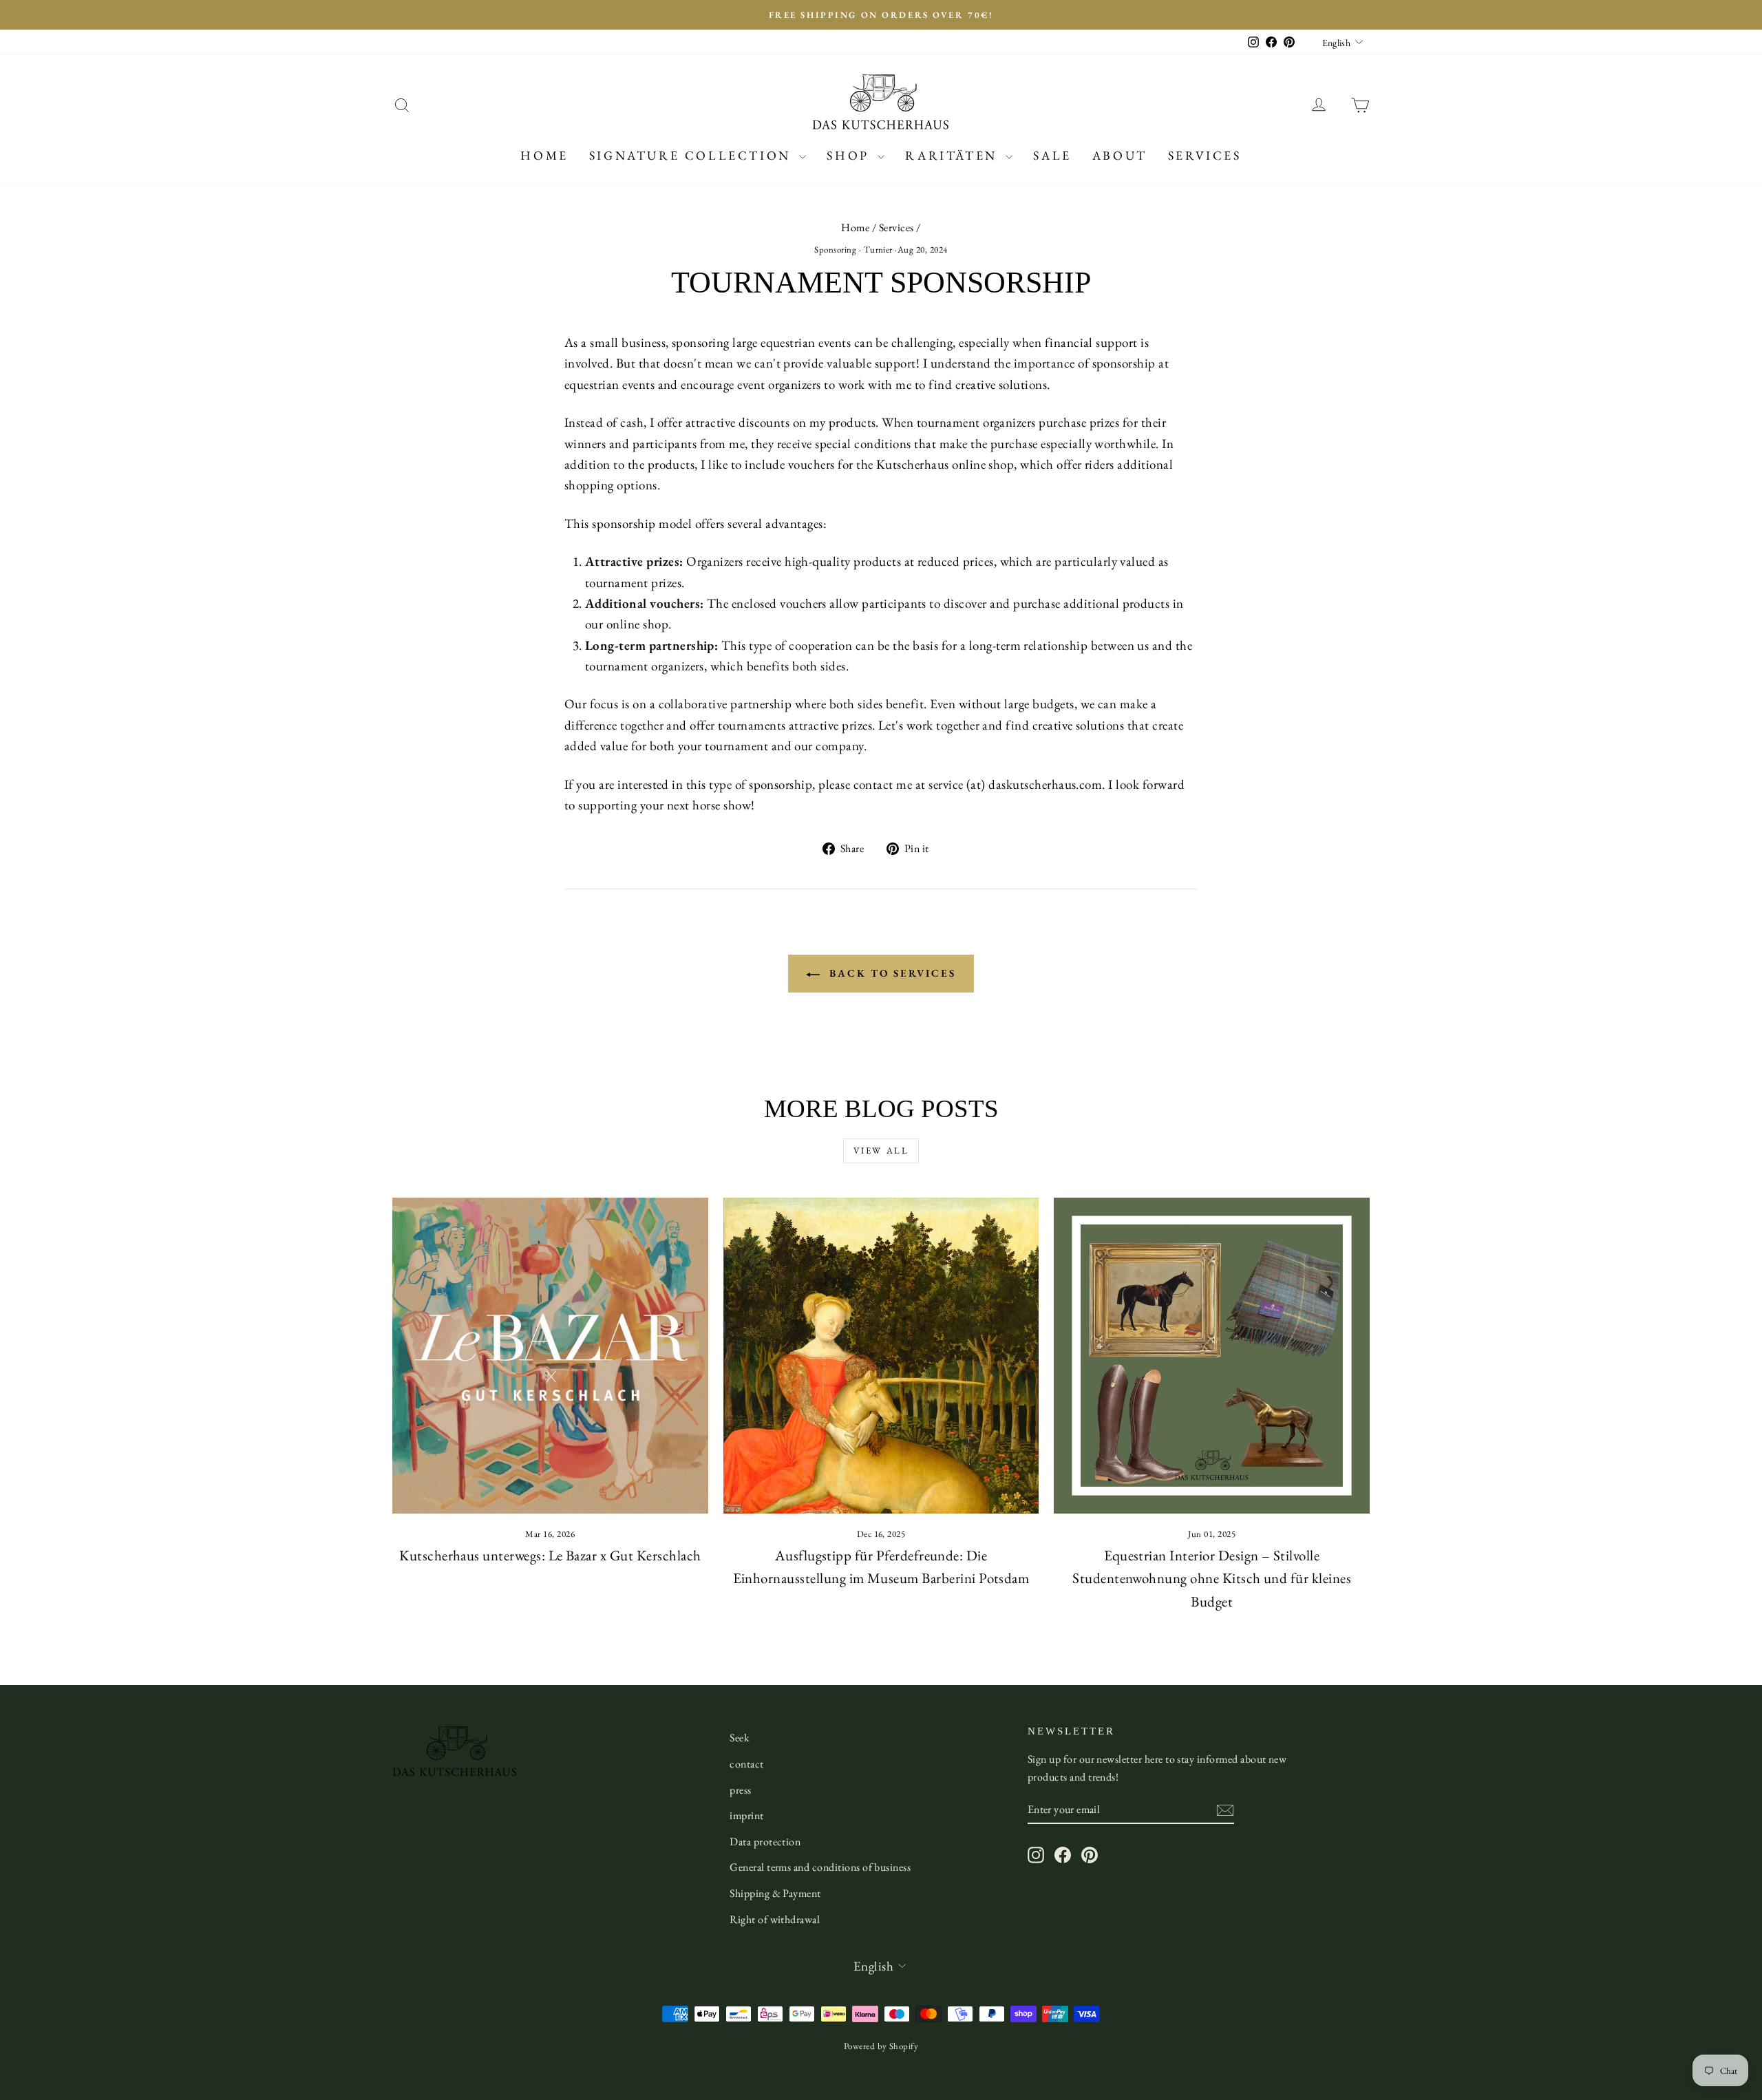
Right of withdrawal (775, 1919)
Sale (1052, 155)
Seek (740, 1738)
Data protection (765, 1842)
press (740, 1790)
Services (1205, 155)
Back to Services (891, 973)
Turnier (878, 250)
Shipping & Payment (775, 1893)
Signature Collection (693, 155)
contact (746, 1764)
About (1120, 155)
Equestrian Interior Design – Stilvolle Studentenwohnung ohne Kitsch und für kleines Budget (1212, 1578)
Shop (850, 155)
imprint (746, 1815)
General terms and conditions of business (820, 1867)
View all (881, 1150)
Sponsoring (835, 250)
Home (544, 155)
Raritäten (954, 155)
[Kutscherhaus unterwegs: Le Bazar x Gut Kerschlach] (550, 1356)
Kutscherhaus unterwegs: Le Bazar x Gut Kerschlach (550, 1555)
